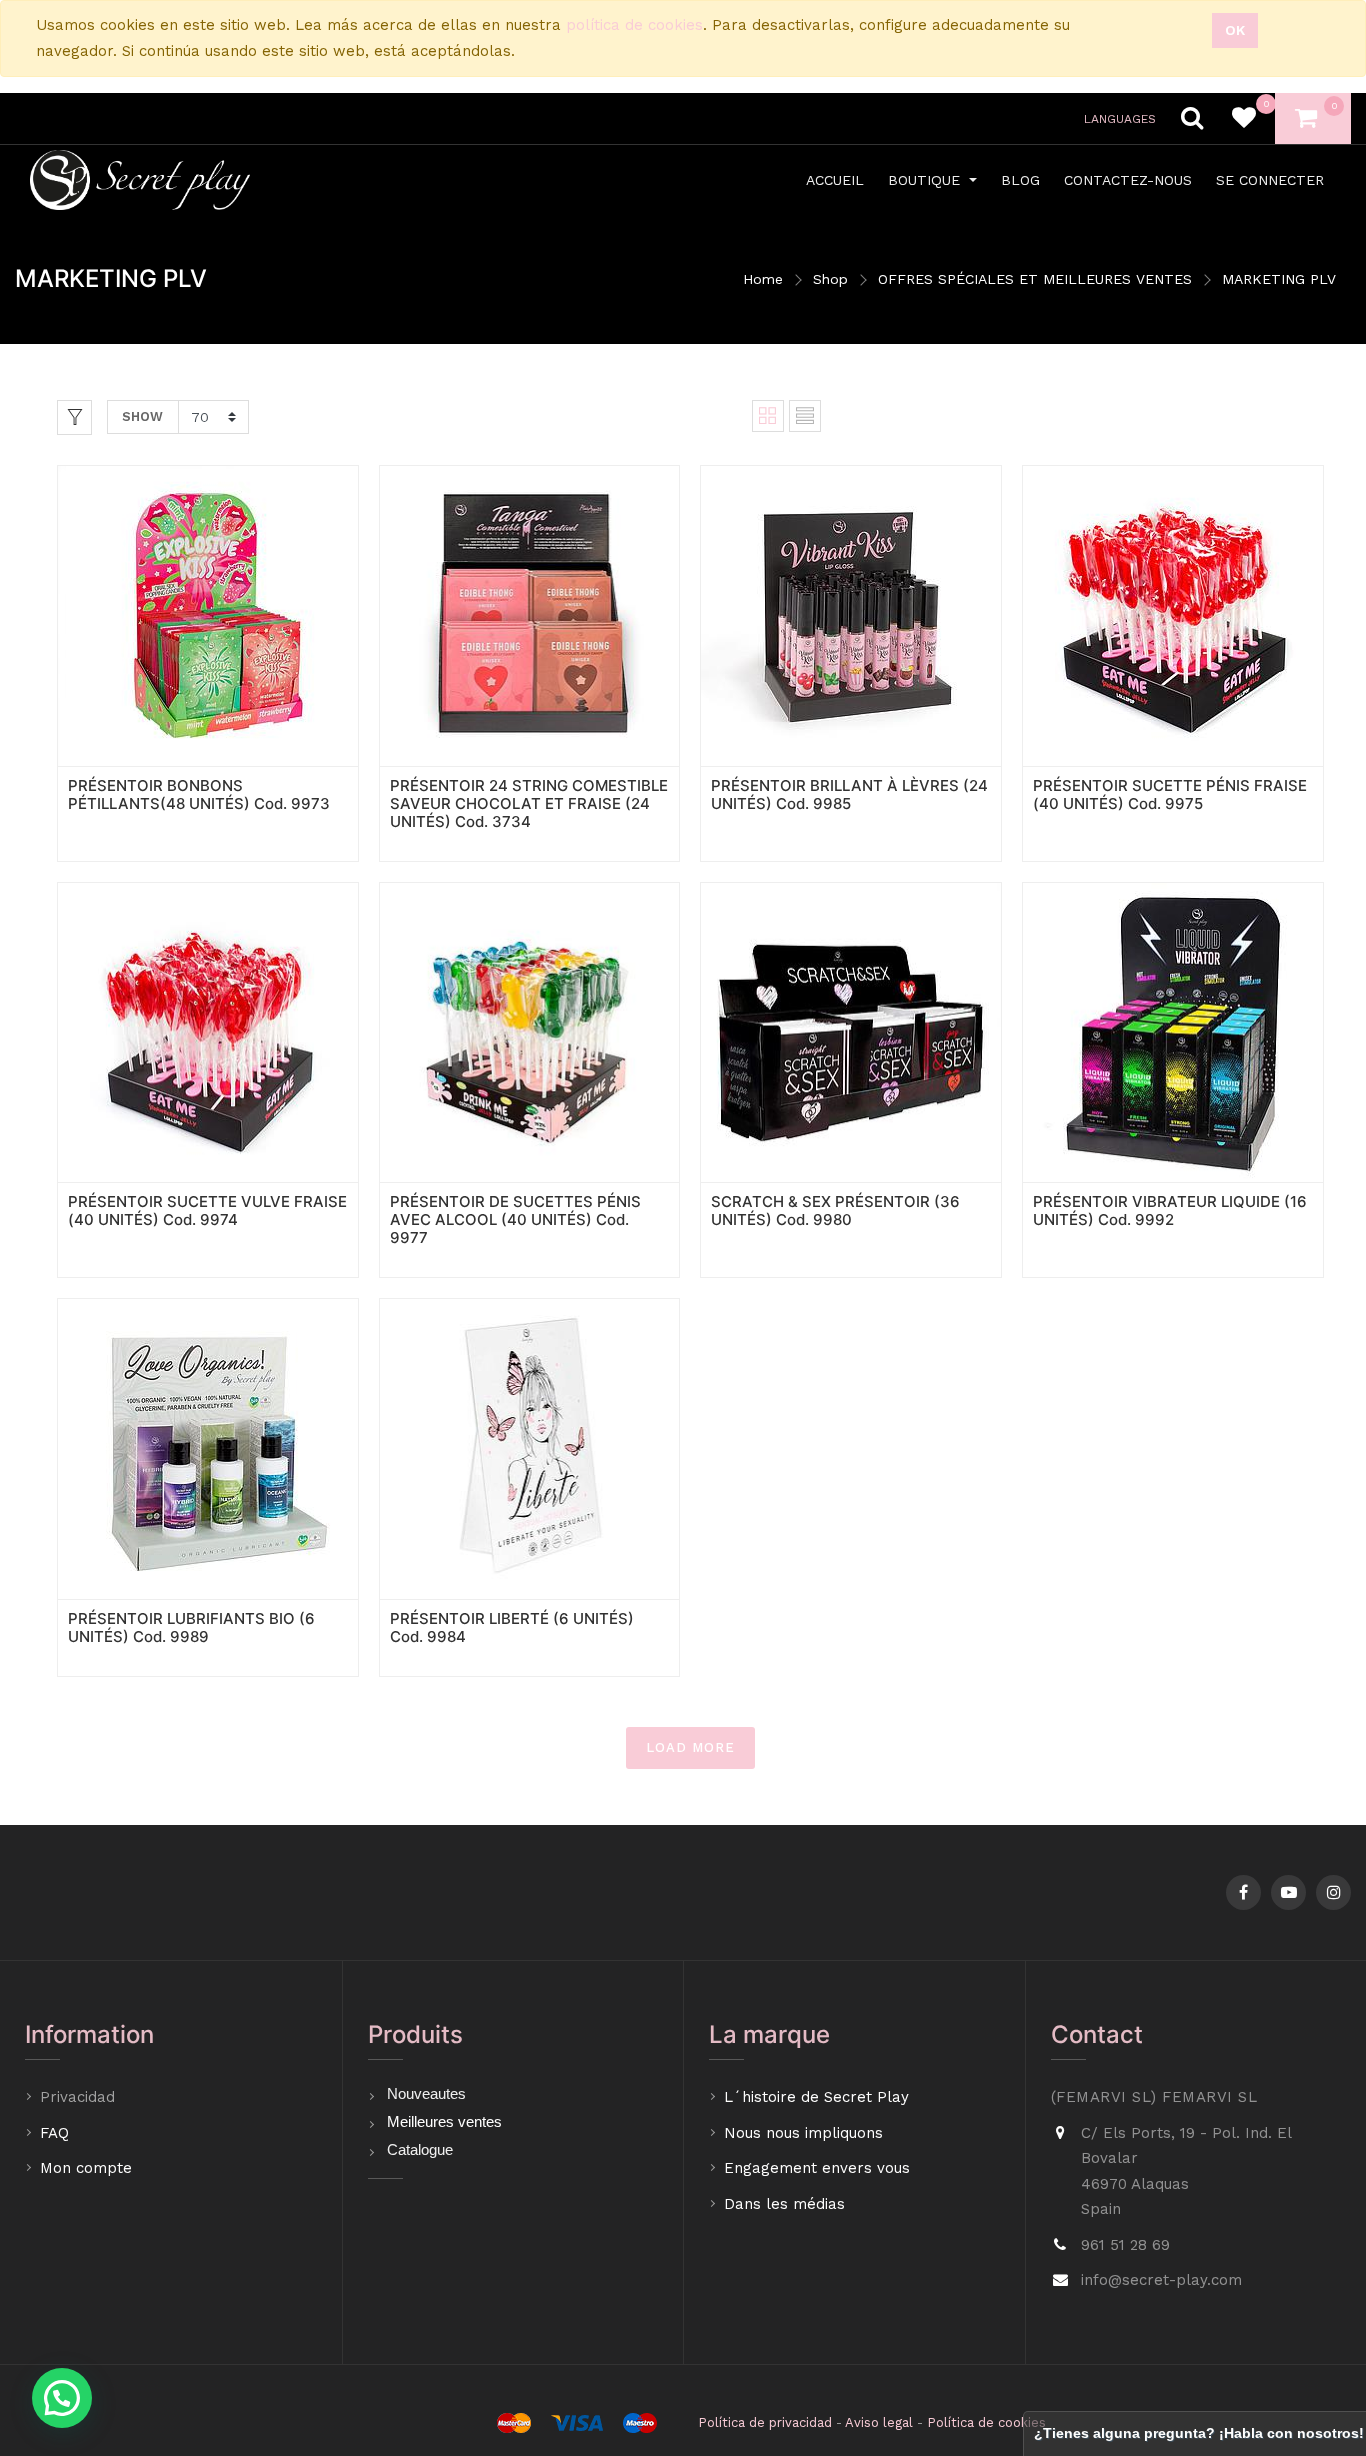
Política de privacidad (765, 2422)
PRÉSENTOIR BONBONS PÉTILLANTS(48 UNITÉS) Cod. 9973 (199, 794)
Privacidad (80, 2097)
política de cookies (634, 25)
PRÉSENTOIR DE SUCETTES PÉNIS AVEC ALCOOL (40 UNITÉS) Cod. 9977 (515, 1219)
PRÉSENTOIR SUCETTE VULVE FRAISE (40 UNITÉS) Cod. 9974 (207, 1210)
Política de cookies (986, 2422)
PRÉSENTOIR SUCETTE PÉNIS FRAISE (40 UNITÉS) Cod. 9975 (1170, 794)
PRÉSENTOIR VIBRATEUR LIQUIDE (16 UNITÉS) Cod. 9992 (1170, 1210)
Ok (1235, 30)
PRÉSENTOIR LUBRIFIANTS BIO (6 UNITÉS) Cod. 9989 (191, 1627)
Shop (830, 279)
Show (142, 416)
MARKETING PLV (1279, 279)
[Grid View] (768, 416)
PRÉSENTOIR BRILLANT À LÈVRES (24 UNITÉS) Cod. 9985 (849, 794)
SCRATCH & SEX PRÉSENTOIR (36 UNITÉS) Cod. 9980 (835, 1210)
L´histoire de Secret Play (816, 2097)
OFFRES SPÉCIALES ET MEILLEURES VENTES (1035, 279)
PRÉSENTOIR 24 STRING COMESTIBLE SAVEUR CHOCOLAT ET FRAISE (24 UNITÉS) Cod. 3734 (529, 803)
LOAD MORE (690, 1747)
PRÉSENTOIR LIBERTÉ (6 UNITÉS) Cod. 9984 (512, 1627)
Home (763, 279)
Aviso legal (879, 2422)
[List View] (805, 416)
